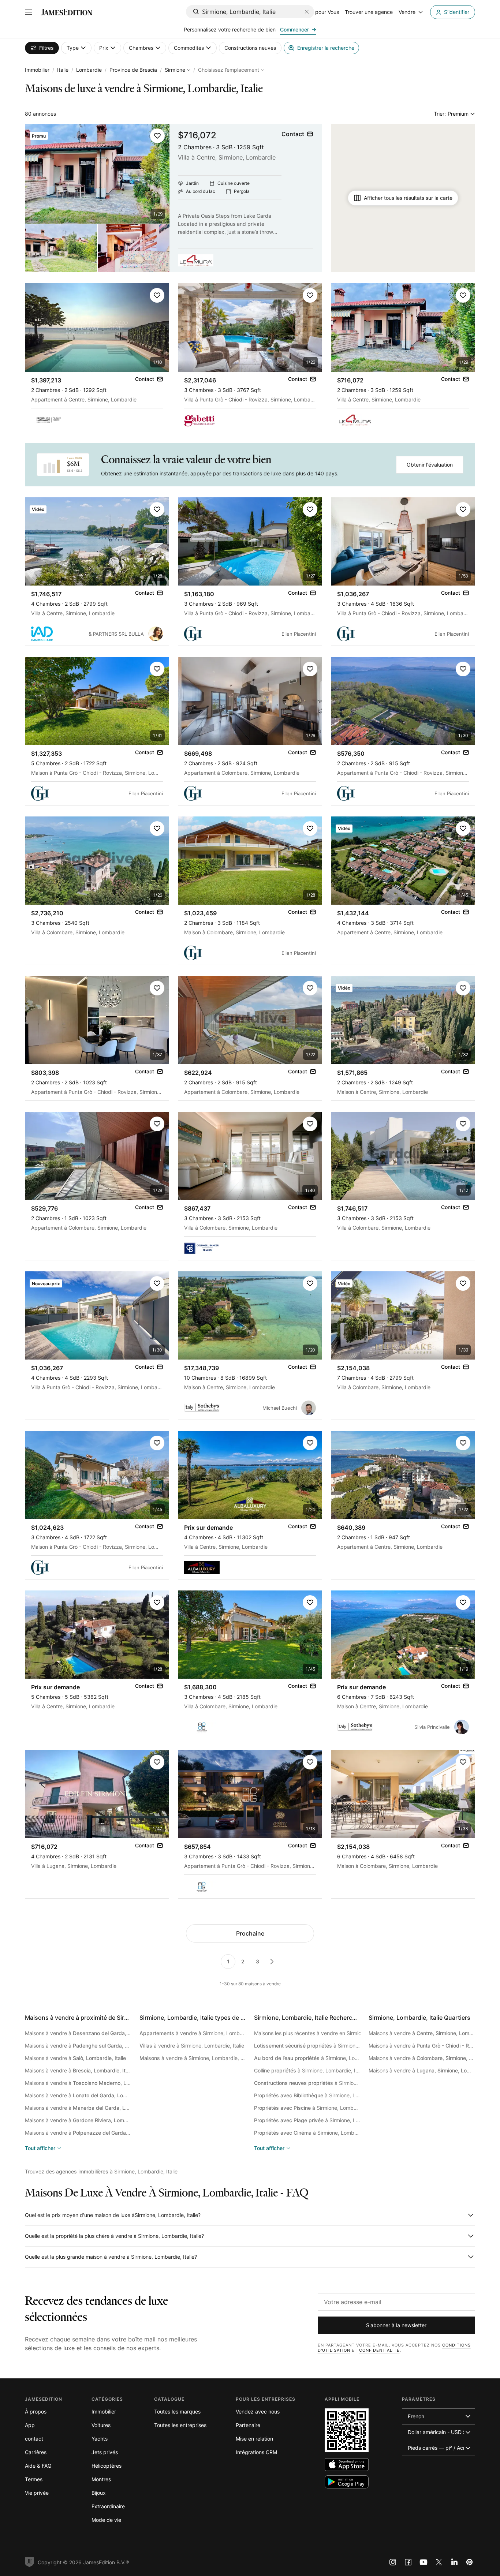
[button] (157, 136)
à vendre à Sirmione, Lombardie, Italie (193, 2033)
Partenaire (248, 2425)
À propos (36, 2412)
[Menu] (29, 12)
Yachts (100, 2439)
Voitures (101, 2425)
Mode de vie (106, 2520)
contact (34, 2439)
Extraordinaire (108, 2506)
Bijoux (99, 2493)
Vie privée (37, 2493)
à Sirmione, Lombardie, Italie (307, 2046)
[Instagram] (393, 2562)
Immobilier (37, 70)
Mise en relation (254, 2439)
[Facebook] (408, 2562)
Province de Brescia (133, 70)
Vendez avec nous (258, 2412)
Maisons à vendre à (78, 2033)
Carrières (36, 2452)
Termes (34, 2479)
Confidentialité (379, 2350)
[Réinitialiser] (307, 12)
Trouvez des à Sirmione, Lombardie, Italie (101, 2171)
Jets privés (105, 2452)
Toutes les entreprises (180, 2425)
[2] (272, 1962)
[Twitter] (439, 2562)
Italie (63, 70)
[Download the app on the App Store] (347, 2465)
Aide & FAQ (38, 2466)
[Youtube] (423, 2562)
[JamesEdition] (67, 12)
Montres (101, 2479)
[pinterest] (470, 2562)
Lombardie (89, 70)
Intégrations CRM (256, 2452)
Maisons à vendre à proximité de (108, 2018)
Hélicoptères (107, 2466)
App (30, 2425)
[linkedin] (454, 2562)
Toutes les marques (177, 2412)
